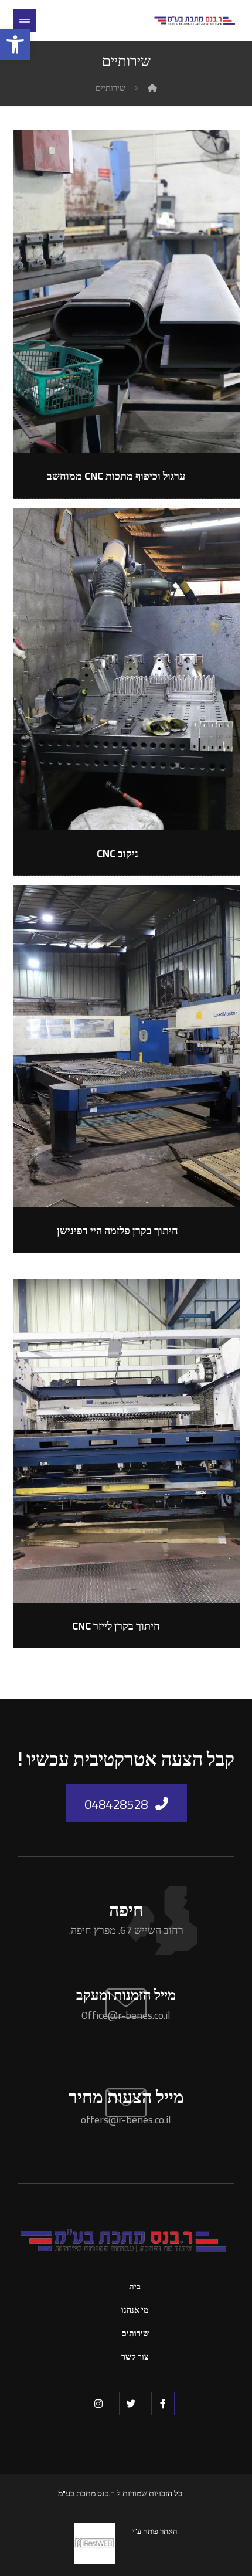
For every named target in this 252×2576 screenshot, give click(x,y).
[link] (15, 45)
